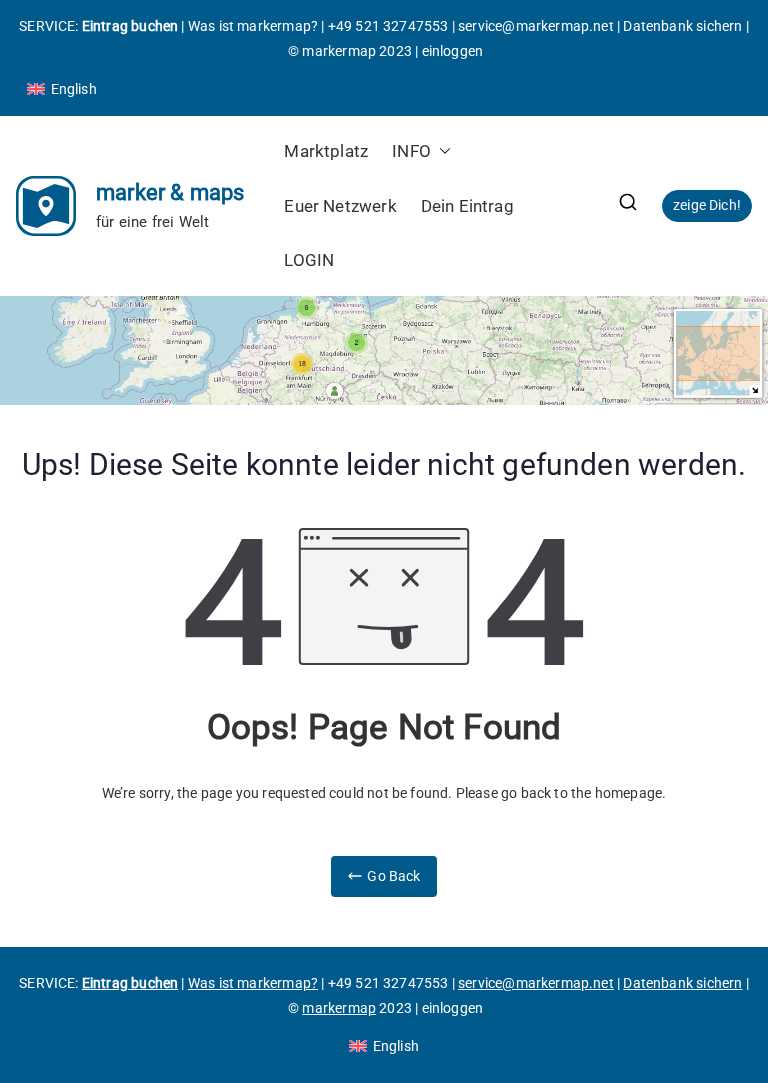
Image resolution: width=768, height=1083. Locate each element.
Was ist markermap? (253, 26)
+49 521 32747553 (388, 26)
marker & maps (170, 192)
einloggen (453, 51)
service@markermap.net (536, 26)
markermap (339, 51)
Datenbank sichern (682, 26)
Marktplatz (326, 151)
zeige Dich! (707, 205)
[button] (441, 151)
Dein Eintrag (467, 206)
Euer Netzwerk (340, 206)
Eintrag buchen (130, 26)
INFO (411, 151)
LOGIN (309, 260)
